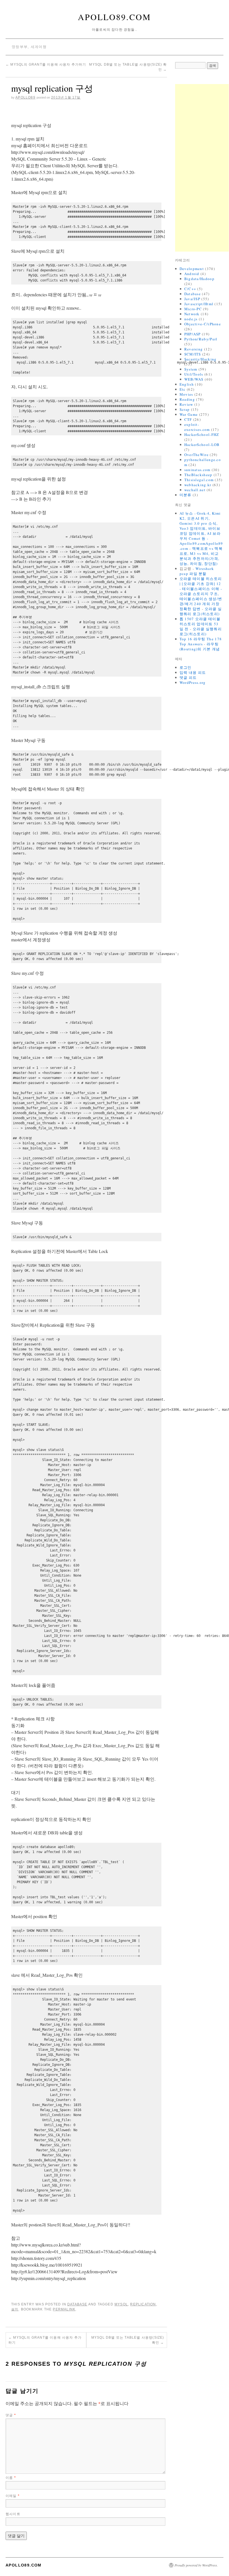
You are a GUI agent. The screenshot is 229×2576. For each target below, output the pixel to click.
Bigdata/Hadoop (199, 279)
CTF (188, 419)
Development (192, 269)
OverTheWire (196, 455)
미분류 (186, 495)
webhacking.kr (198, 485)
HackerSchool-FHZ (202, 434)
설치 (15, 2309)
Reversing (194, 349)
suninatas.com (197, 470)
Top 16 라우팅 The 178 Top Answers (201, 641)
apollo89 (25, 97)
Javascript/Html (199, 304)
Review (186, 404)
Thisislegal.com (199, 480)
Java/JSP (192, 299)
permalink (64, 2309)
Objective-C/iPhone (203, 324)
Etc (183, 389)
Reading (187, 399)
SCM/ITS (193, 354)
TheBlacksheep (198, 475)
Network (192, 314)
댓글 (11, 2415)
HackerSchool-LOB (202, 445)
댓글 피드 (188, 677)
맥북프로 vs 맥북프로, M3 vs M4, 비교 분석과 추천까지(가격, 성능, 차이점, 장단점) (201, 556)
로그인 (186, 667)
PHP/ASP (193, 334)
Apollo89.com (115, 17)
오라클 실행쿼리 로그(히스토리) (201, 611)
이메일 (13, 2496)
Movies (186, 394)
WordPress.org (193, 682)
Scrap (185, 409)
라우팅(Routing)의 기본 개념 (200, 646)
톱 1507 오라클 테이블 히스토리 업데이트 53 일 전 (200, 624)
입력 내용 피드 (193, 672)
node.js (191, 319)
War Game (189, 414)
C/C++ (190, 289)
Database (77, 2304)
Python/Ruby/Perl (201, 339)
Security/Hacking (201, 359)
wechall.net (195, 490)
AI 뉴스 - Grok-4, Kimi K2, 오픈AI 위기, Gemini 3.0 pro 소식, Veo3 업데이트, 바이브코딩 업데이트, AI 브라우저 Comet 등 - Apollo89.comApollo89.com (201, 531)
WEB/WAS (194, 379)
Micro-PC (193, 309)
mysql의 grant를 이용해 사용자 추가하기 (46, 65)
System (191, 369)
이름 (11, 2478)
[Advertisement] (202, 168)
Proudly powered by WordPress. (196, 2565)
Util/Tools (194, 374)
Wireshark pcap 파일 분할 (197, 571)
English (187, 384)
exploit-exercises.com (197, 427)
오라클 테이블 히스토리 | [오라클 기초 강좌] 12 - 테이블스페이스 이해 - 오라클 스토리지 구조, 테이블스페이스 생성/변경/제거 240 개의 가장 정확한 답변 (201, 594)
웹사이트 (13, 2514)
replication (143, 2304)
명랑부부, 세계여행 (29, 47)
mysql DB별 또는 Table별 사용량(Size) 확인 (128, 2340)
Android (192, 274)
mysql (121, 2304)
